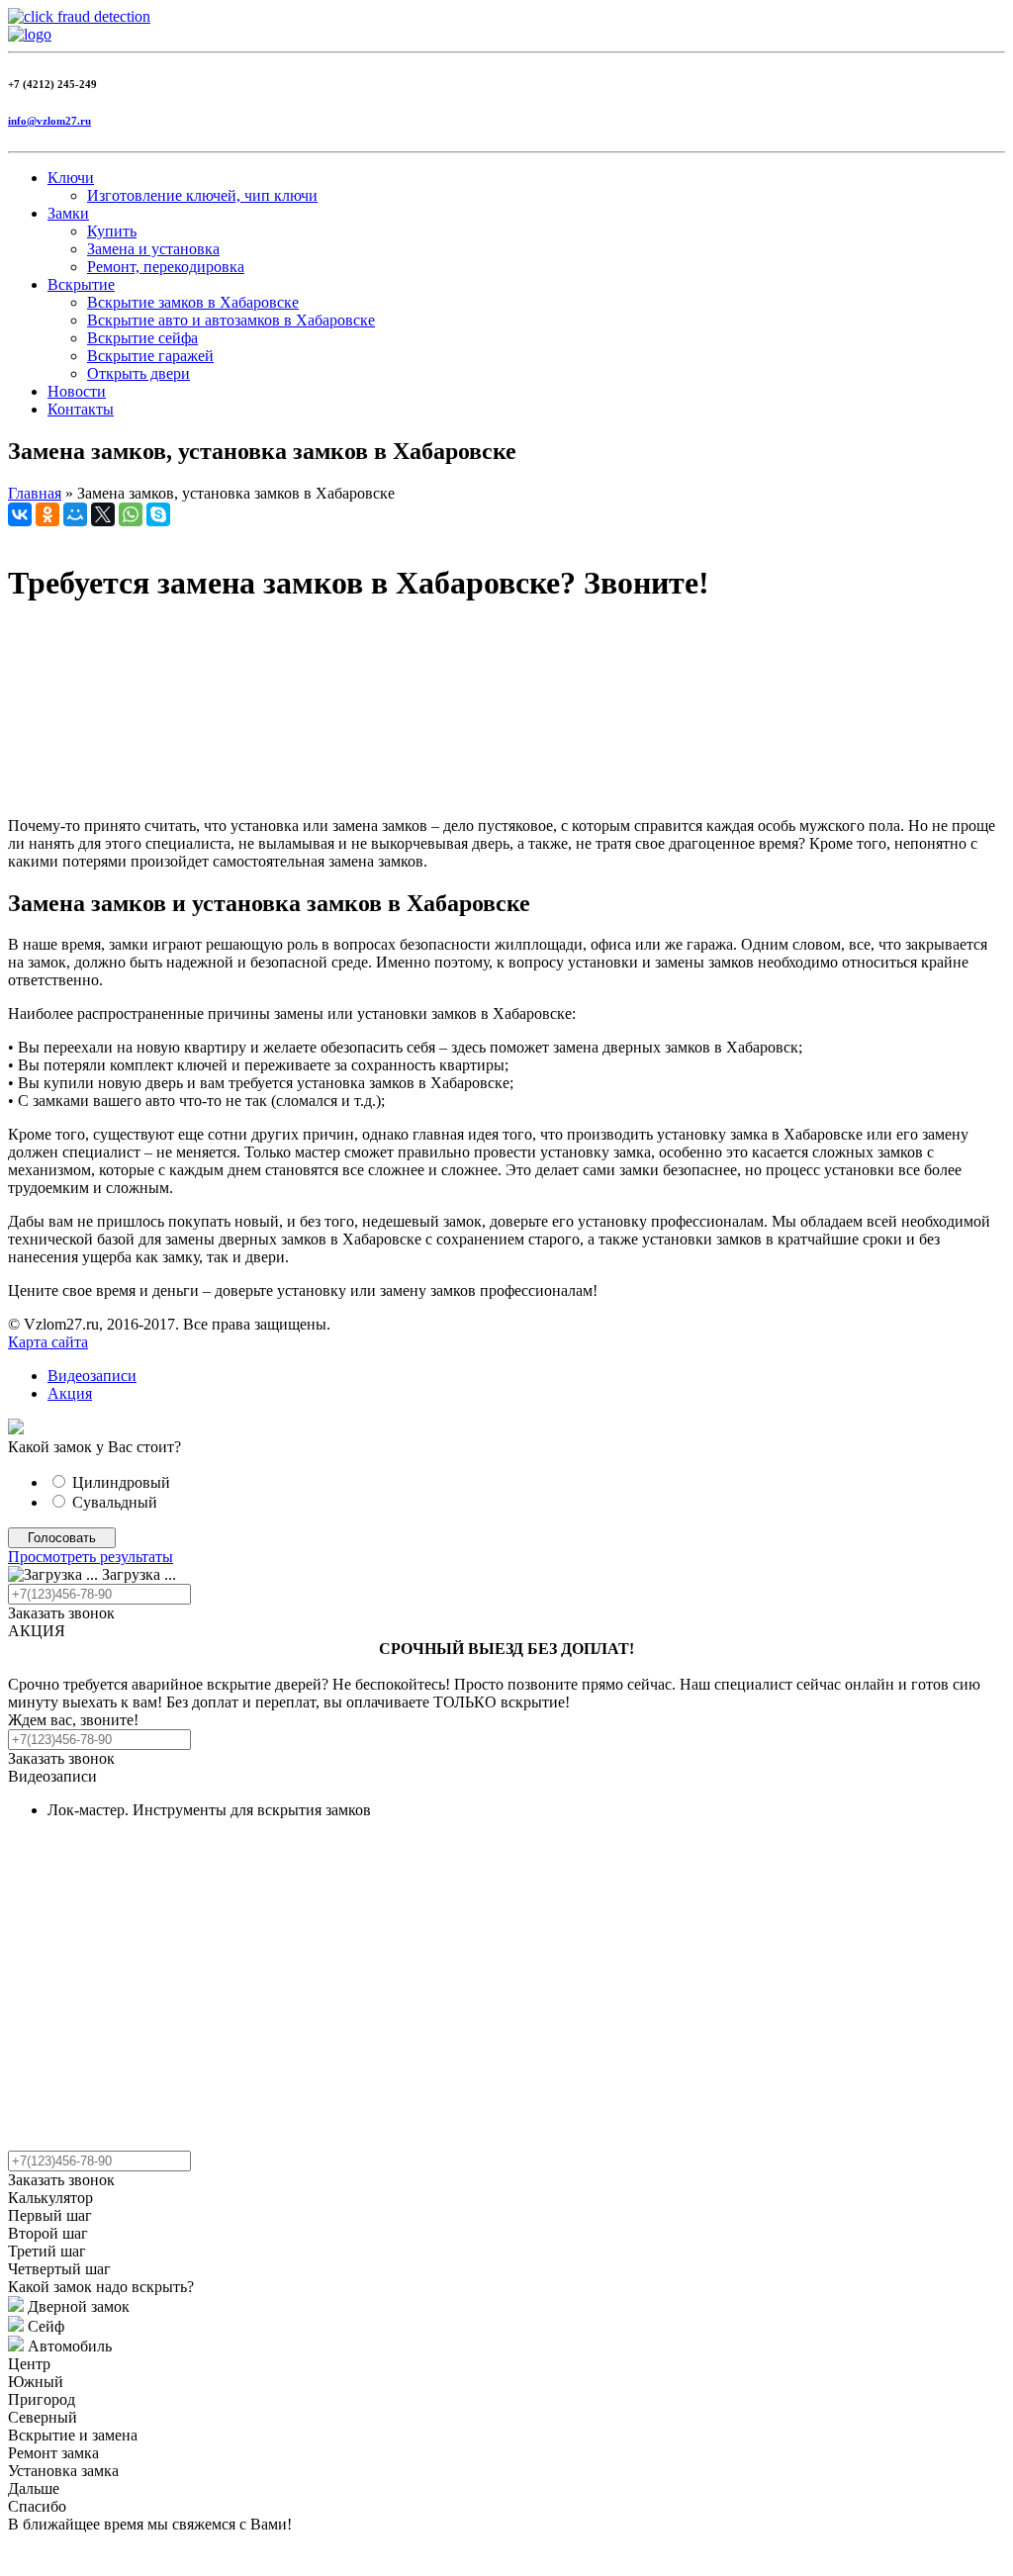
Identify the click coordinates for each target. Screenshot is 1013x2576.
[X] (103, 514)
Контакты (81, 409)
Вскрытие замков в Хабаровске (193, 302)
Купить (112, 231)
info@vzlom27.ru (49, 121)
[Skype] (158, 514)
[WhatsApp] (131, 514)
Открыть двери (138, 373)
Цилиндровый (121, 1482)
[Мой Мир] (75, 514)
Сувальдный (115, 1502)
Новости (77, 391)
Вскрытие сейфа (142, 338)
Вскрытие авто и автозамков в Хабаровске (231, 320)
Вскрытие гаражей (150, 356)
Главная (35, 493)
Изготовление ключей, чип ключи (202, 195)
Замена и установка (153, 249)
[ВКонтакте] (20, 514)
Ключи (71, 178)
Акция (70, 1393)
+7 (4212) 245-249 (52, 84)
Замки (68, 213)
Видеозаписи (92, 1376)
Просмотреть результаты (91, 1557)
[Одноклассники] (47, 514)
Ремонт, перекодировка (166, 267)
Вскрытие (81, 284)
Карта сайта (48, 1342)
